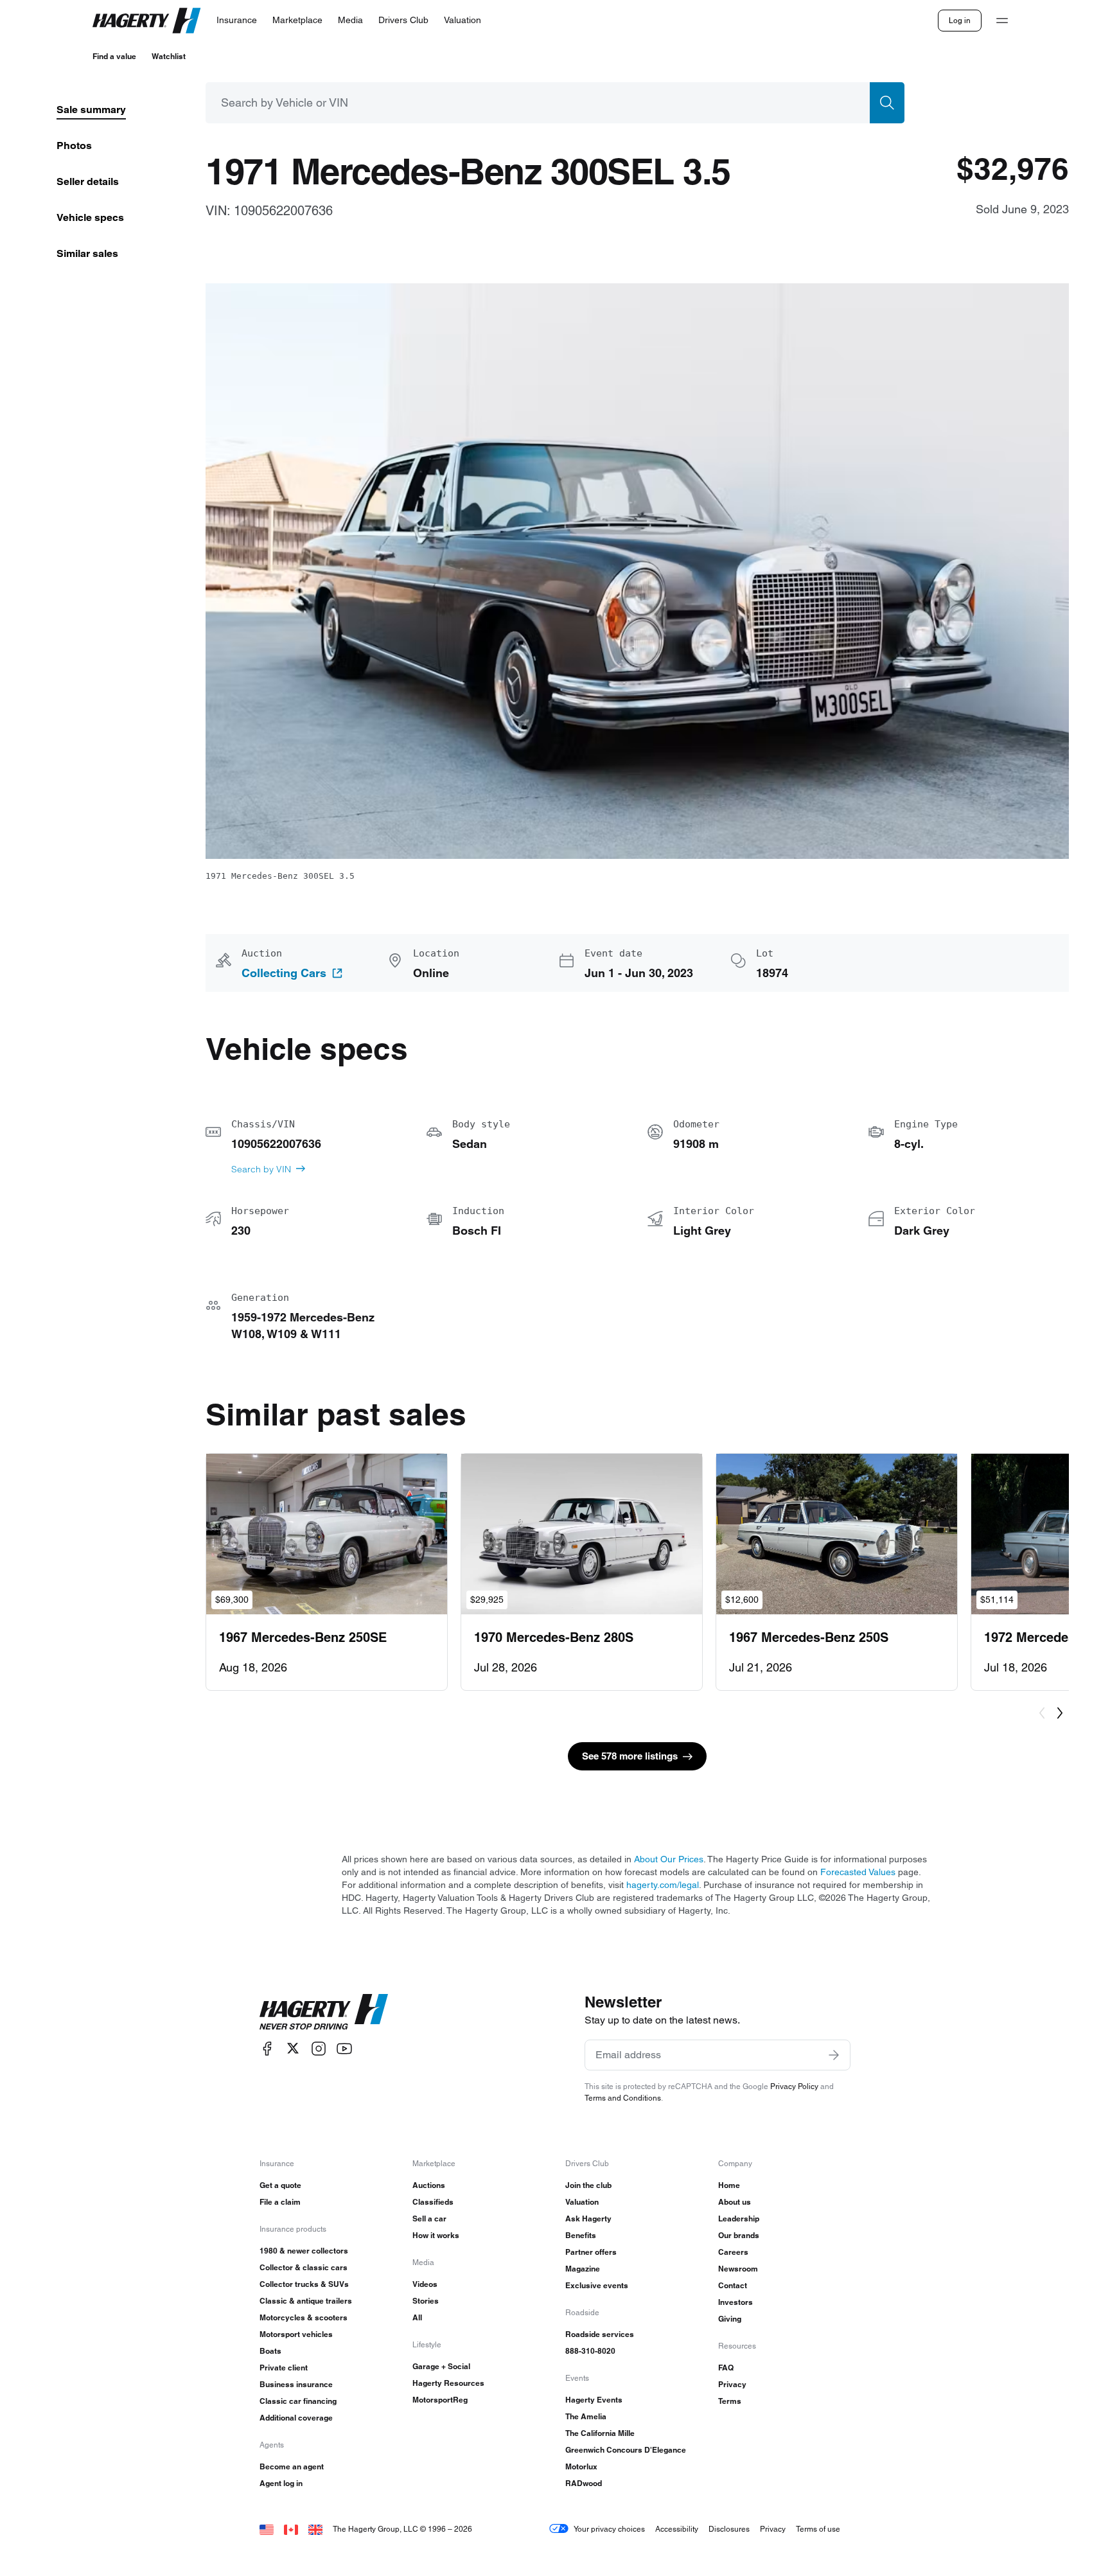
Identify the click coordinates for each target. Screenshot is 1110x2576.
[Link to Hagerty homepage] (324, 2012)
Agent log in (281, 2483)
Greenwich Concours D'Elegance (626, 2450)
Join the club (588, 2185)
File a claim (280, 2202)
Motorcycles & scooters (304, 2317)
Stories (426, 2301)
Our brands (739, 2235)
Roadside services (600, 2334)
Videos (425, 2284)
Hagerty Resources (448, 2383)
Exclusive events (597, 2285)
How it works (436, 2235)
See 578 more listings (630, 1756)
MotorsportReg (440, 2400)
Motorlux (581, 2466)
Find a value (114, 56)
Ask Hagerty (588, 2219)
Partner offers (591, 2252)
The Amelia (586, 2416)
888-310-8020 (590, 2351)
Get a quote (280, 2185)
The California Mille (600, 2433)
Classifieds (433, 2202)
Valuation (582, 2202)
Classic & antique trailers (306, 2301)
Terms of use (818, 2529)
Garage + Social (441, 2366)
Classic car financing (298, 2401)
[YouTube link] (344, 2048)
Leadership (739, 2219)
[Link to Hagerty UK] (315, 2529)
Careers (733, 2252)
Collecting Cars (284, 973)
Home (729, 2185)
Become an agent (292, 2466)
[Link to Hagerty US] (267, 2529)
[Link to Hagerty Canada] (291, 2529)
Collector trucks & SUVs (304, 2284)
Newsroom (738, 2269)
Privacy (732, 2384)
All (417, 2317)
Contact (733, 2285)
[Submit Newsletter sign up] (834, 2055)
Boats (270, 2351)
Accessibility (677, 2529)
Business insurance (296, 2384)
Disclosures (729, 2529)
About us (735, 2202)
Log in (960, 20)
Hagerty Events (594, 2400)
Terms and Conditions (623, 2098)
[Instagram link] (319, 2048)
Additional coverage (296, 2418)
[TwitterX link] (293, 2048)
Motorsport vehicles (296, 2334)
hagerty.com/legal (663, 1885)
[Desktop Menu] (1002, 21)
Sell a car (429, 2219)
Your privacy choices (609, 2529)
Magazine (583, 2269)
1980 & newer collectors (304, 2251)
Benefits (581, 2235)
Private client (284, 2368)
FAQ (726, 2368)
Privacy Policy (794, 2086)
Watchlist (169, 56)
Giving (730, 2319)
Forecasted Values (858, 1872)
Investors (736, 2302)
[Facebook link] (267, 2048)
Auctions (429, 2185)
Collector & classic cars (304, 2267)
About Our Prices (669, 1859)
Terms (730, 2401)
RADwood (584, 2483)
